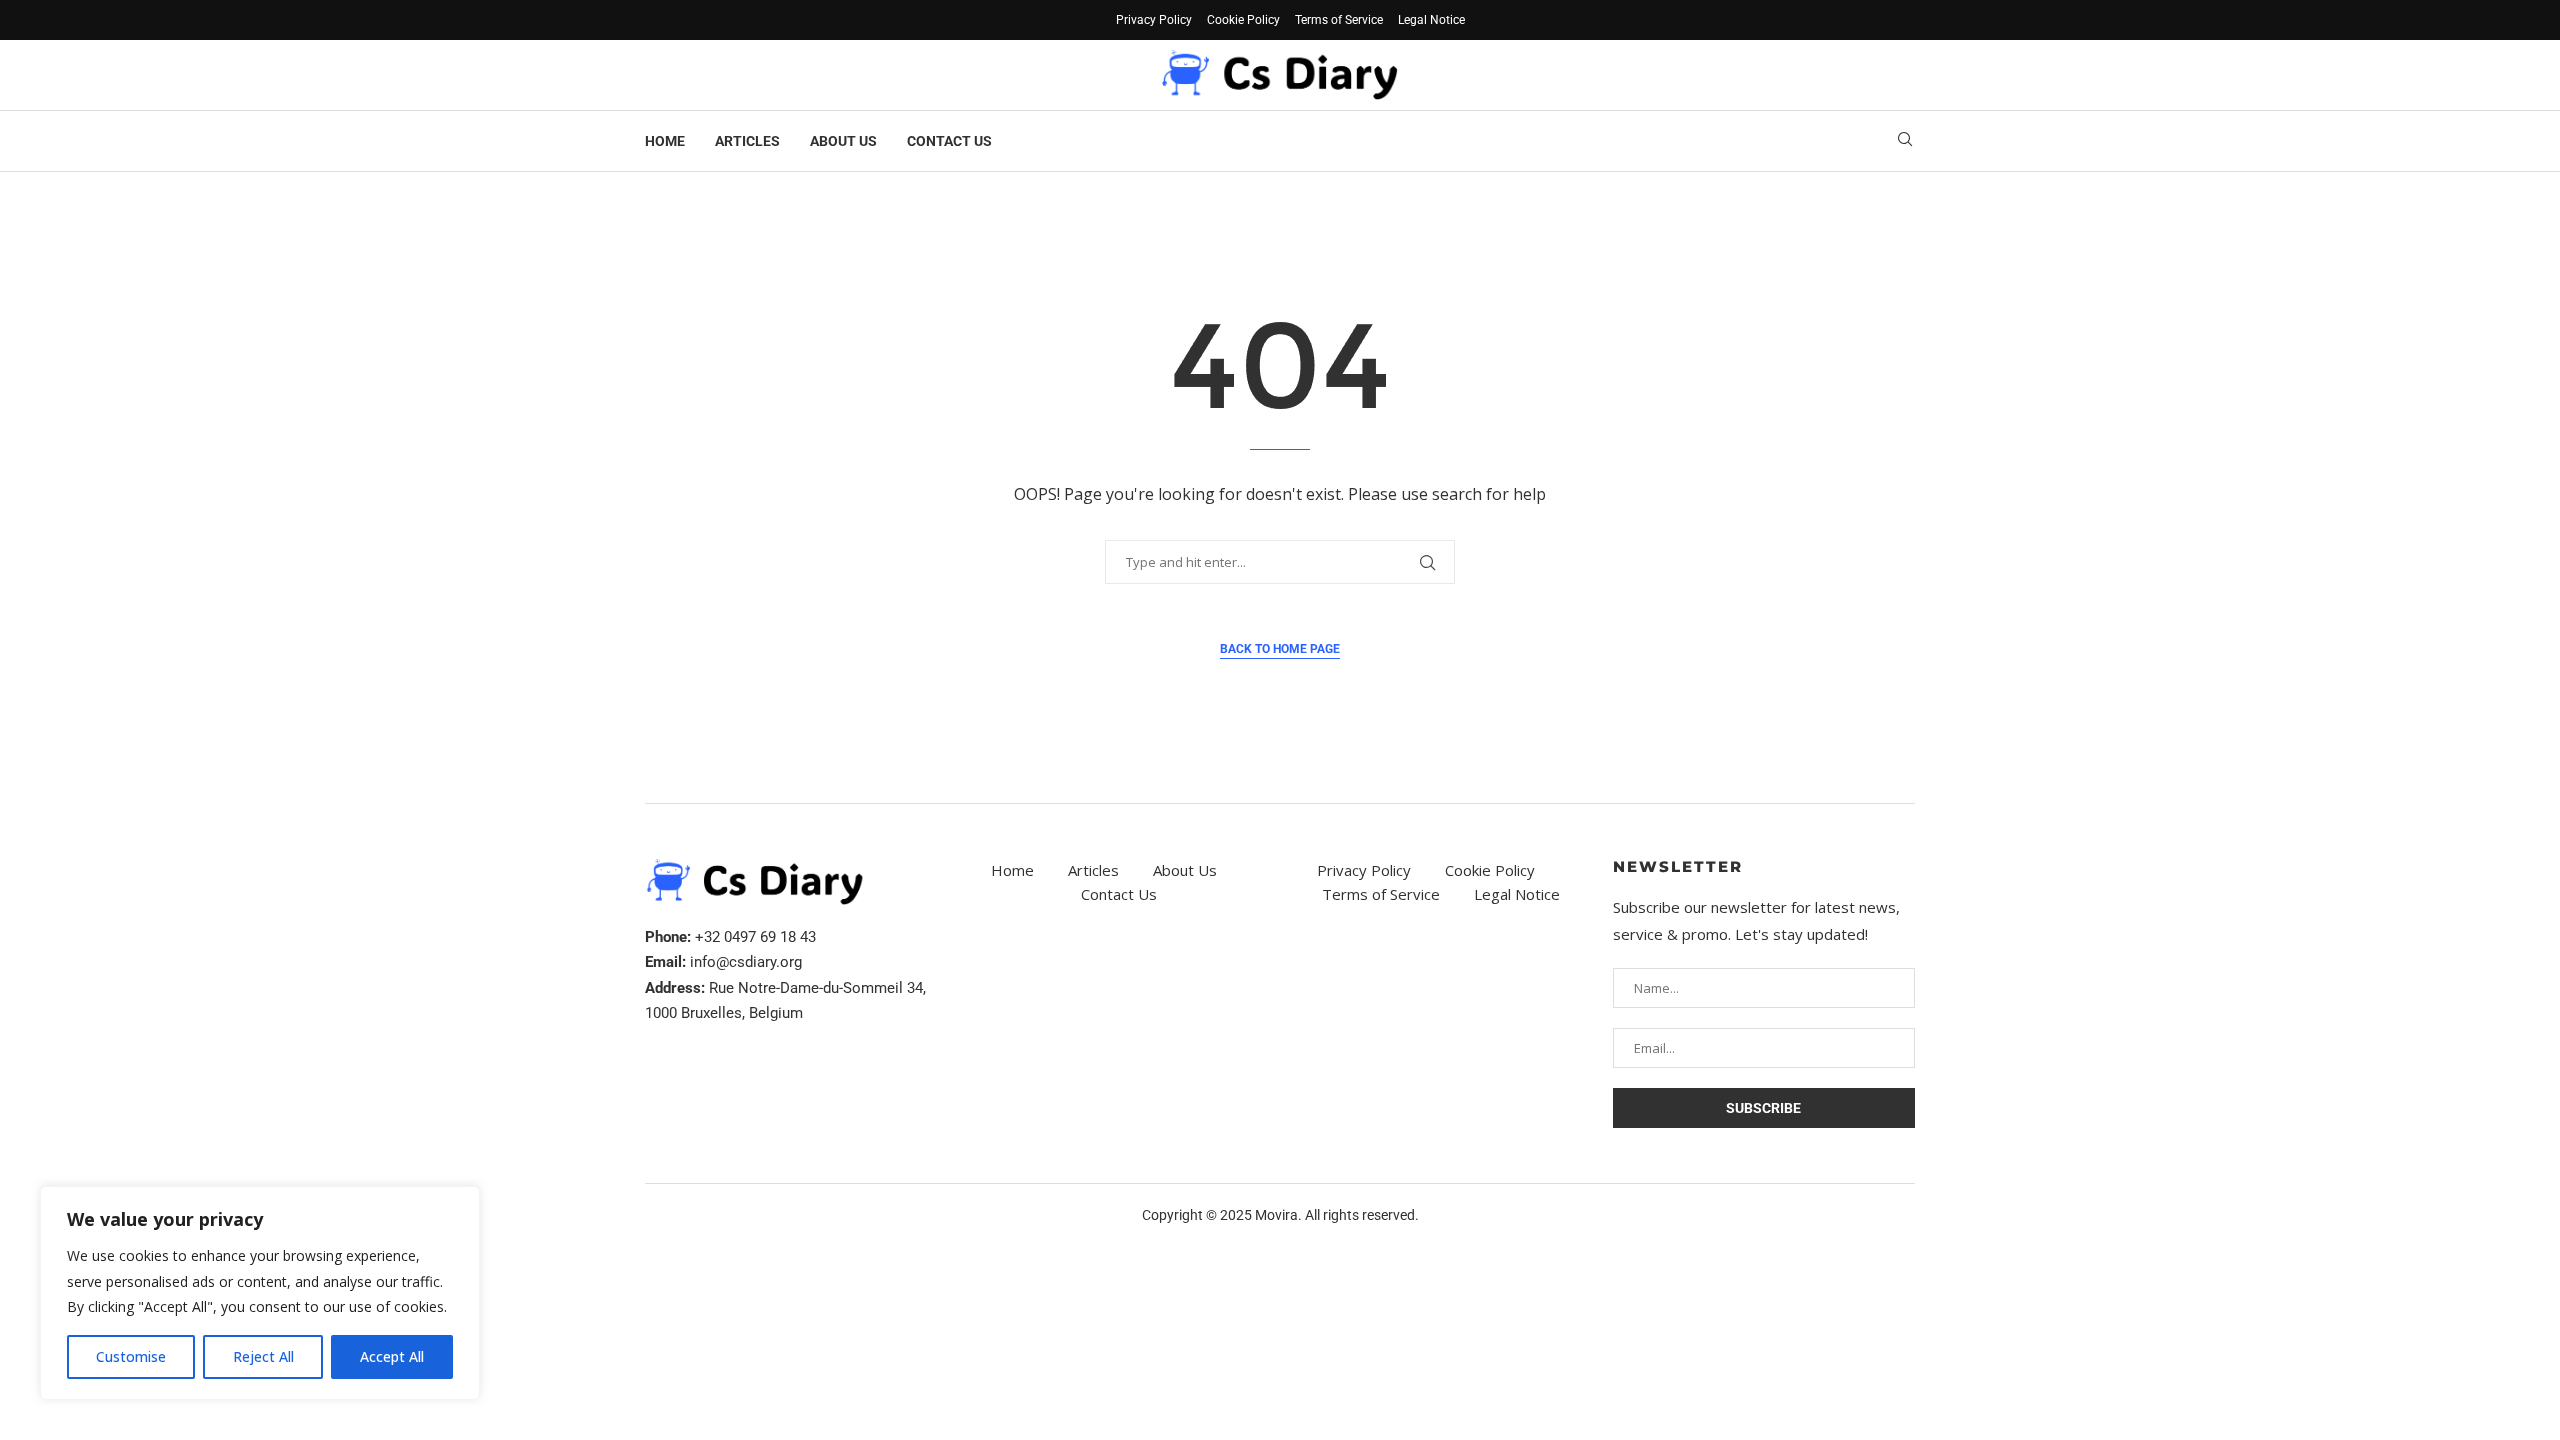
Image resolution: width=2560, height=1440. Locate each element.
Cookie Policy (1243, 20)
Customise (131, 1356)
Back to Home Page (1280, 649)
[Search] (1905, 141)
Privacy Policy (1154, 20)
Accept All (392, 1356)
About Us (843, 141)
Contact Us (949, 141)
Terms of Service (1339, 20)
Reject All (263, 1356)
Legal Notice (1431, 20)
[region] (260, 1293)
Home (665, 141)
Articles (747, 141)
